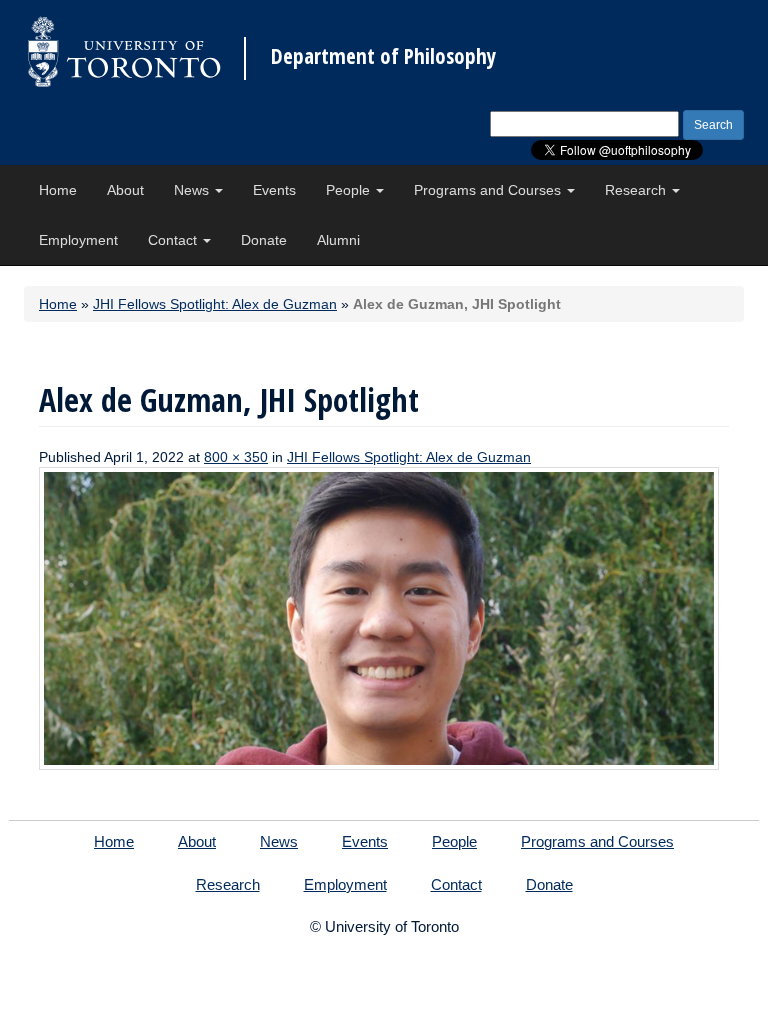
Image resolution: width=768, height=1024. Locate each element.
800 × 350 (236, 457)
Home (58, 190)
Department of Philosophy (383, 56)
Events (274, 190)
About (125, 190)
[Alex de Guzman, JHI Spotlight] (379, 617)
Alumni (338, 240)
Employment (78, 240)
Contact (174, 240)
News (193, 190)
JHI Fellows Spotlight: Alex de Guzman (215, 304)
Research (637, 190)
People (350, 190)
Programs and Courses (489, 190)
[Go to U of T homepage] (124, 51)
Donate (264, 240)
